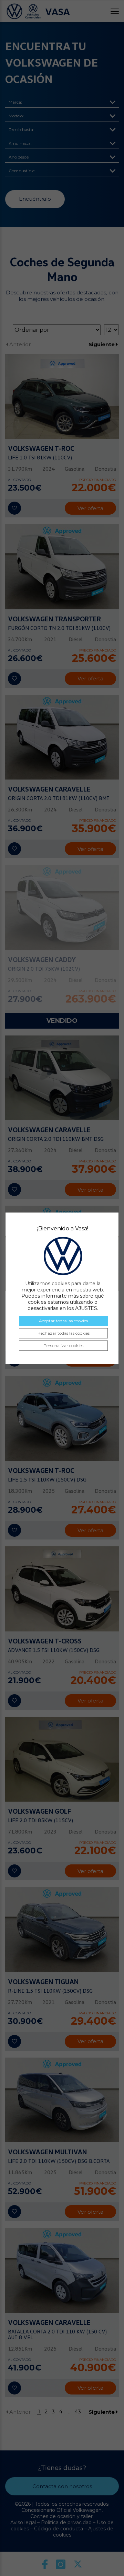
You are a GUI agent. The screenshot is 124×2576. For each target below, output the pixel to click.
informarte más (60, 1296)
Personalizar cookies (63, 1345)
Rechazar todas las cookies (64, 1333)
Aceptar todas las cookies (63, 1321)
